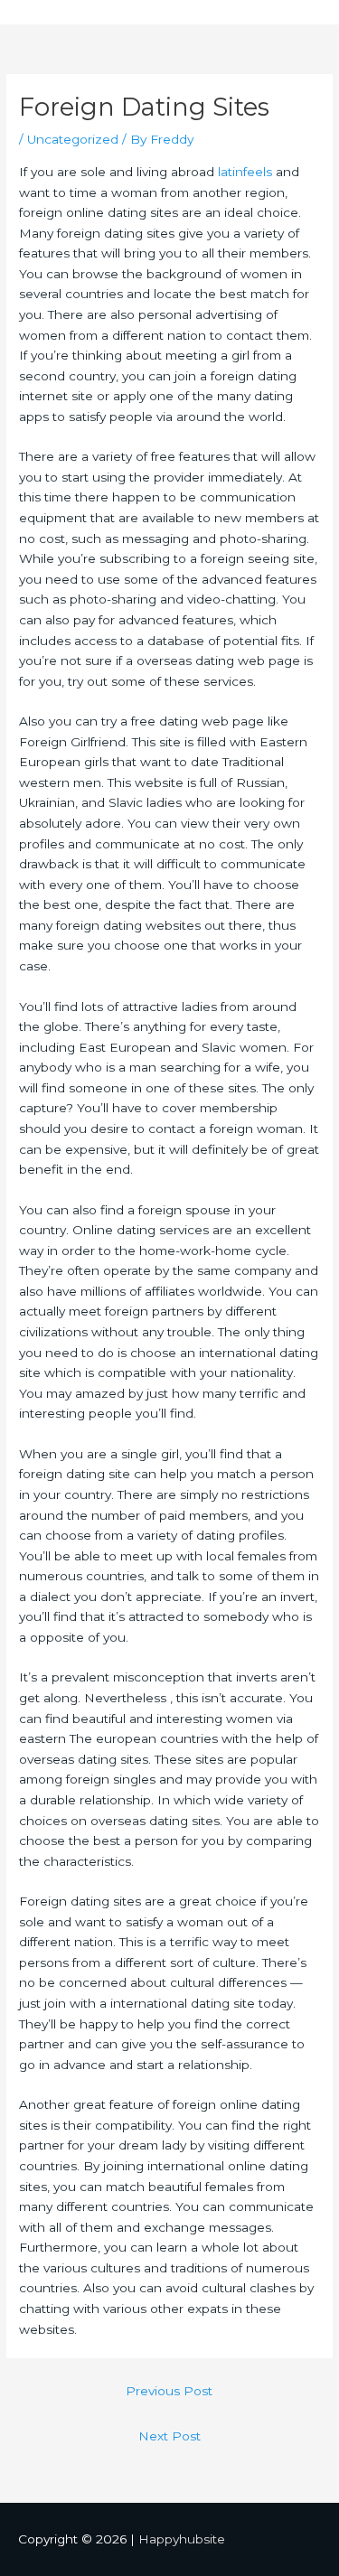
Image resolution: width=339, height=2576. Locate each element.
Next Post (169, 2436)
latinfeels (245, 172)
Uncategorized (73, 139)
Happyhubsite (182, 2539)
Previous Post (169, 2391)
